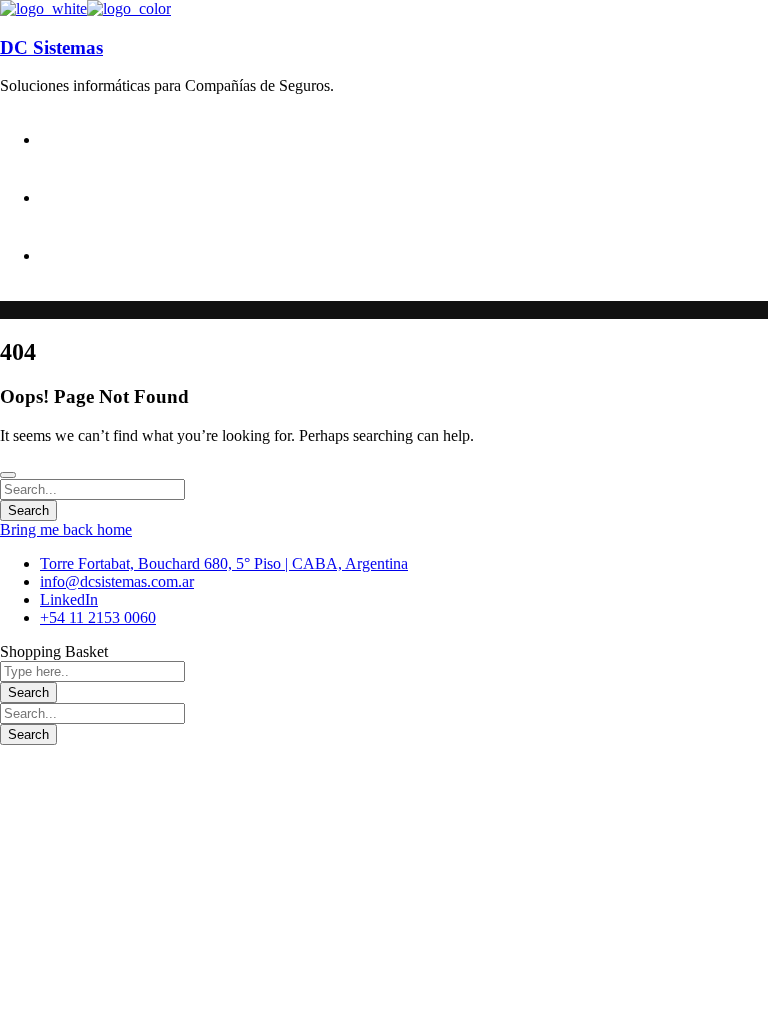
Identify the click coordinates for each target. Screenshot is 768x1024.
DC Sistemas (51, 47)
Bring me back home (66, 529)
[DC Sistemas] (43, 8)
